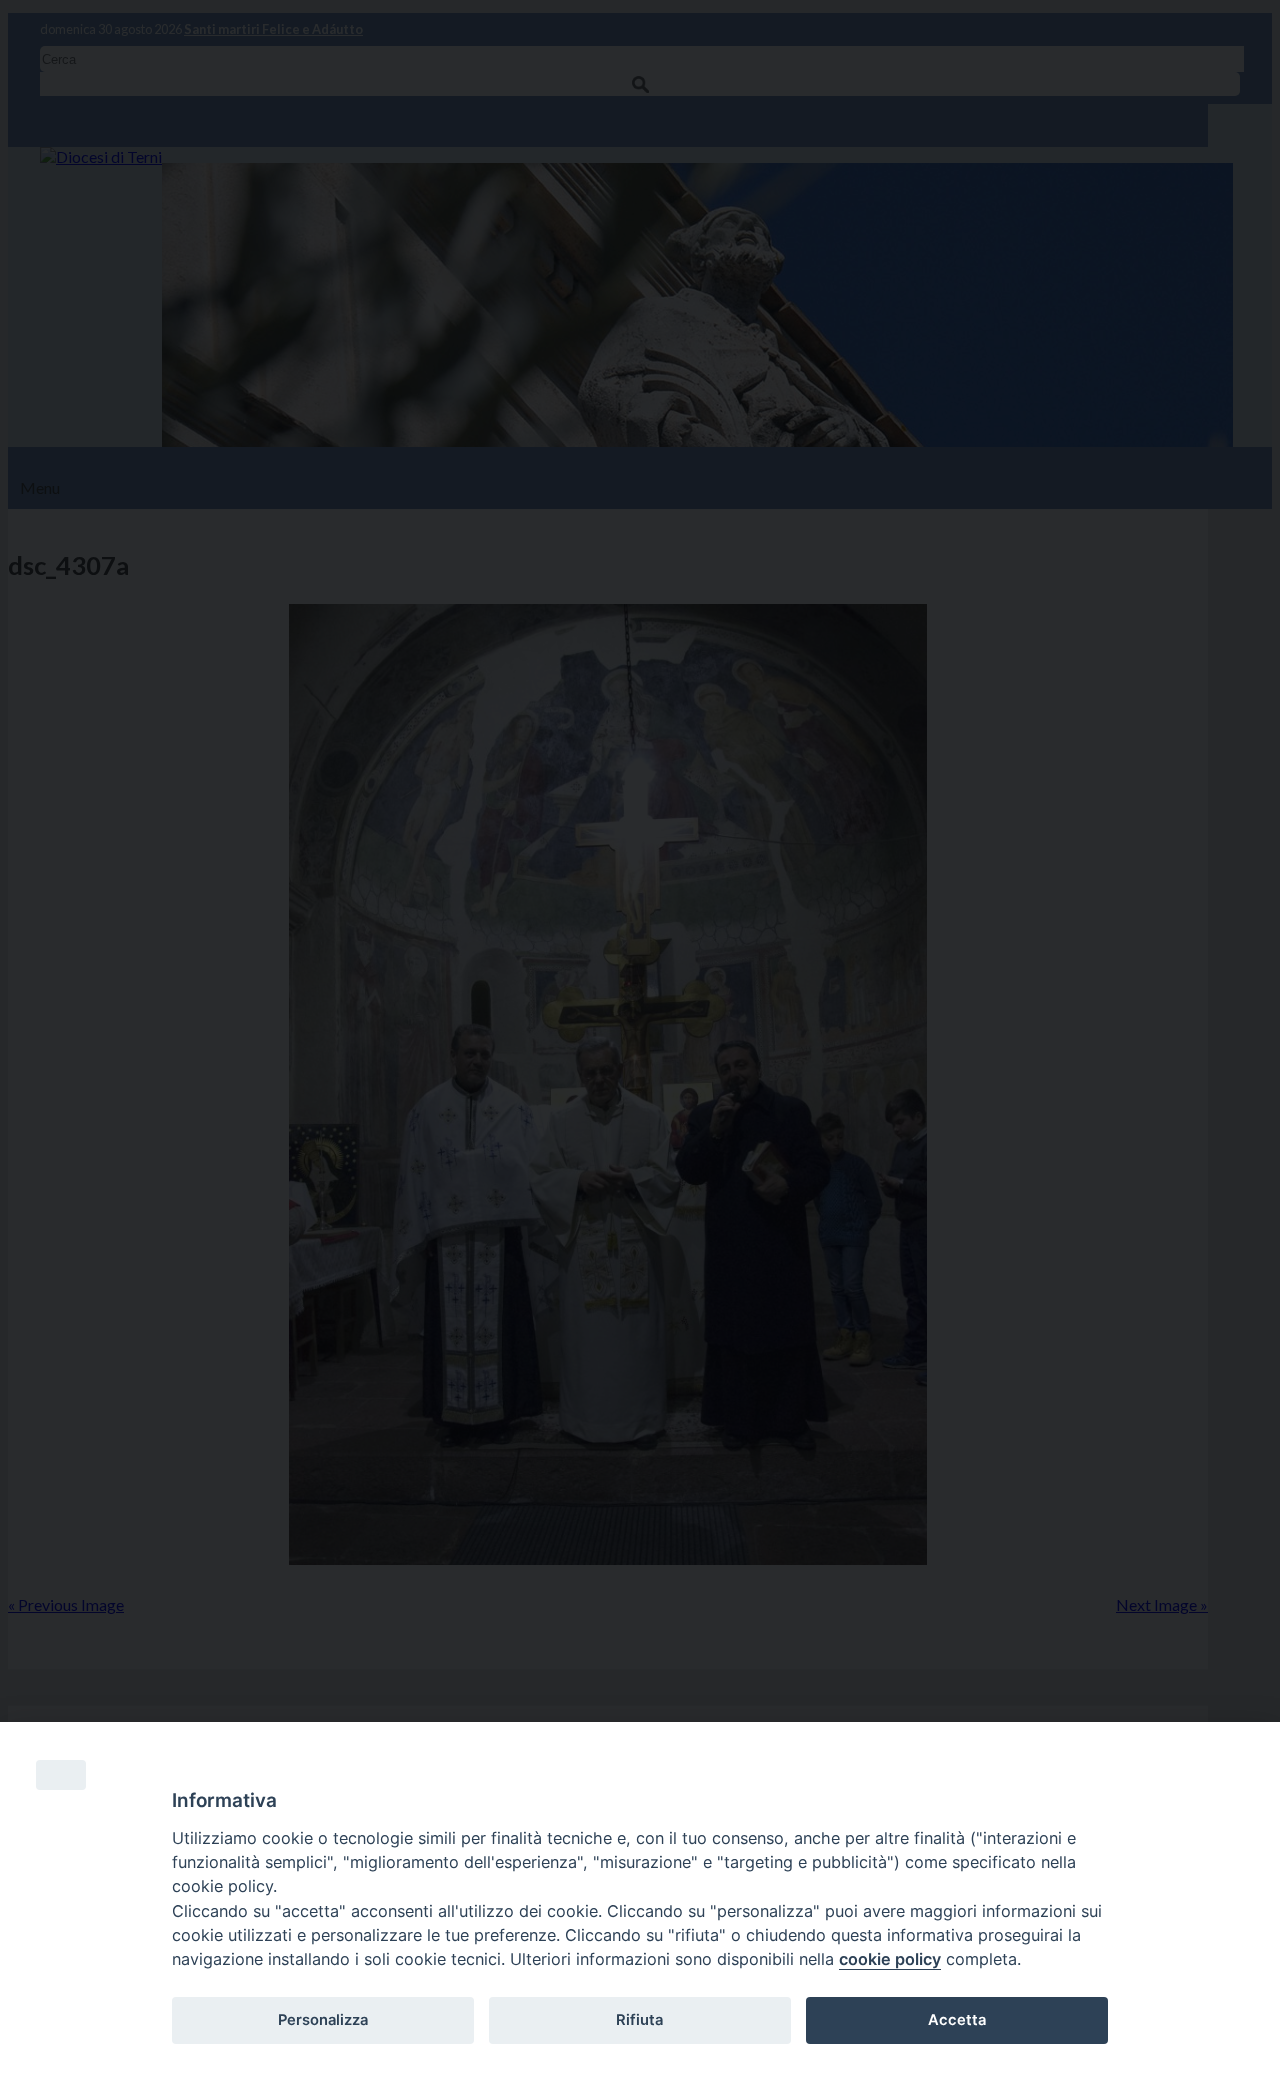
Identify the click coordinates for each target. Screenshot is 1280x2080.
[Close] (61, 1775)
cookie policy (890, 1959)
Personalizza (323, 2020)
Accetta (957, 2020)
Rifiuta (639, 2020)
